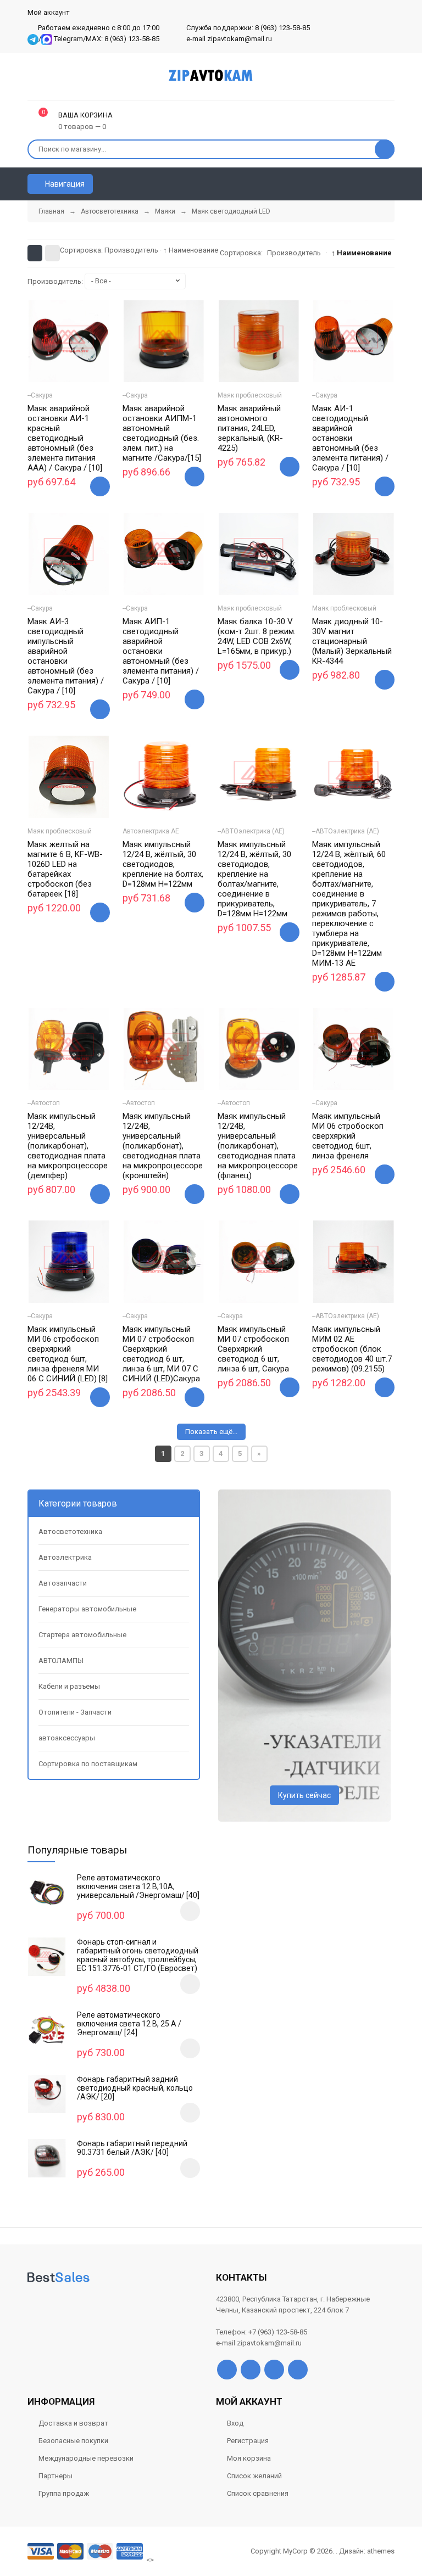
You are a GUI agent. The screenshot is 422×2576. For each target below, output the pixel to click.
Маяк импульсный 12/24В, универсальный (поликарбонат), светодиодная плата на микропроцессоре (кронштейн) (163, 1146)
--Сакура (40, 395)
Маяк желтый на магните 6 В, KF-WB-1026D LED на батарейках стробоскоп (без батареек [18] (65, 869)
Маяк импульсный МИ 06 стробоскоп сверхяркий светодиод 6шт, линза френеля (348, 1136)
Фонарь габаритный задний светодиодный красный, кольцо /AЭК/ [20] (135, 2088)
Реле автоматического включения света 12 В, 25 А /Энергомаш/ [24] (129, 2024)
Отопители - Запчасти (75, 1712)
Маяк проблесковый (250, 395)
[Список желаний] (370, 184)
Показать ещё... (211, 1432)
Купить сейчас (304, 1795)
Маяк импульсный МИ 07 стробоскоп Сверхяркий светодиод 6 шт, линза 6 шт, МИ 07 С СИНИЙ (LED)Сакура (161, 1354)
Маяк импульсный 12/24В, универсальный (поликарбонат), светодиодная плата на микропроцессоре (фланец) (258, 1146)
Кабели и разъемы (69, 1686)
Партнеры (55, 2476)
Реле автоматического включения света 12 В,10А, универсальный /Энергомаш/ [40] (138, 1886)
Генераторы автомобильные (87, 1609)
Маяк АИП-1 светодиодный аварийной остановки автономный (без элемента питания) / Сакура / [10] (161, 651)
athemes (381, 2551)
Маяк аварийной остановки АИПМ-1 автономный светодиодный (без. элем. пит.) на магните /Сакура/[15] (162, 433)
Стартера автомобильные (82, 1635)
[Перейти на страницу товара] (69, 341)
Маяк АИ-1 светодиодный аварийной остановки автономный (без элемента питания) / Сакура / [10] (350, 438)
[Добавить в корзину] (100, 486)
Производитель (131, 250)
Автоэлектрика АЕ (151, 831)
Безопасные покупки (73, 2441)
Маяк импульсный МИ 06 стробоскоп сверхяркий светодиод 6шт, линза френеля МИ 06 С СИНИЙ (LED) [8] (68, 1354)
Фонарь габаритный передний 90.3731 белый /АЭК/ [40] (132, 2148)
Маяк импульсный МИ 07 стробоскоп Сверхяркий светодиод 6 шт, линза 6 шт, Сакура (253, 1349)
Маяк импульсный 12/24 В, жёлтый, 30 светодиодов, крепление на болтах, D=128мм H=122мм (163, 864)
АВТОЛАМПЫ (61, 1661)
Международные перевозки (86, 2458)
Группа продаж (64, 2493)
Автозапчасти (63, 1583)
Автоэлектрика (65, 1557)
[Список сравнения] (390, 184)
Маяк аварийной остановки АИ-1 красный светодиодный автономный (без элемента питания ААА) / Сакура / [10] (65, 438)
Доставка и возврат (73, 2423)
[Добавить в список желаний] (55, 361)
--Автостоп (44, 1103)
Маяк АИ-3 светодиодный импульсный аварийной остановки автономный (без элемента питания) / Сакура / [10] (66, 656)
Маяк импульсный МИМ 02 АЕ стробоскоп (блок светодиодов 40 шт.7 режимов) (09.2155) (352, 1349)
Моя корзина (249, 2458)
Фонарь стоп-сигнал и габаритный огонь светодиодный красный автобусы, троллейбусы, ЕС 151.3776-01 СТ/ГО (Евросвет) (138, 1955)
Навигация (64, 184)
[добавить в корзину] (190, 1911)
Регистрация (248, 2441)
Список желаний (254, 2476)
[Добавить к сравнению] (82, 363)
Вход (235, 2423)
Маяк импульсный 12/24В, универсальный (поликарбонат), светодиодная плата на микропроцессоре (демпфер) (68, 1146)
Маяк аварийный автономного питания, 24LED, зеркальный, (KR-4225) (250, 428)
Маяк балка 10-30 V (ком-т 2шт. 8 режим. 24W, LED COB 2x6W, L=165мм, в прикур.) (257, 636)
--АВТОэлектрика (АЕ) (251, 831)
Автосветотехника (70, 1531)
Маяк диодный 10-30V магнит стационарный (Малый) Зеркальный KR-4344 (352, 641)
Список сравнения (258, 2493)
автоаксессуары (67, 1738)
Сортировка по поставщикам (88, 1764)
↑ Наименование (191, 250)
